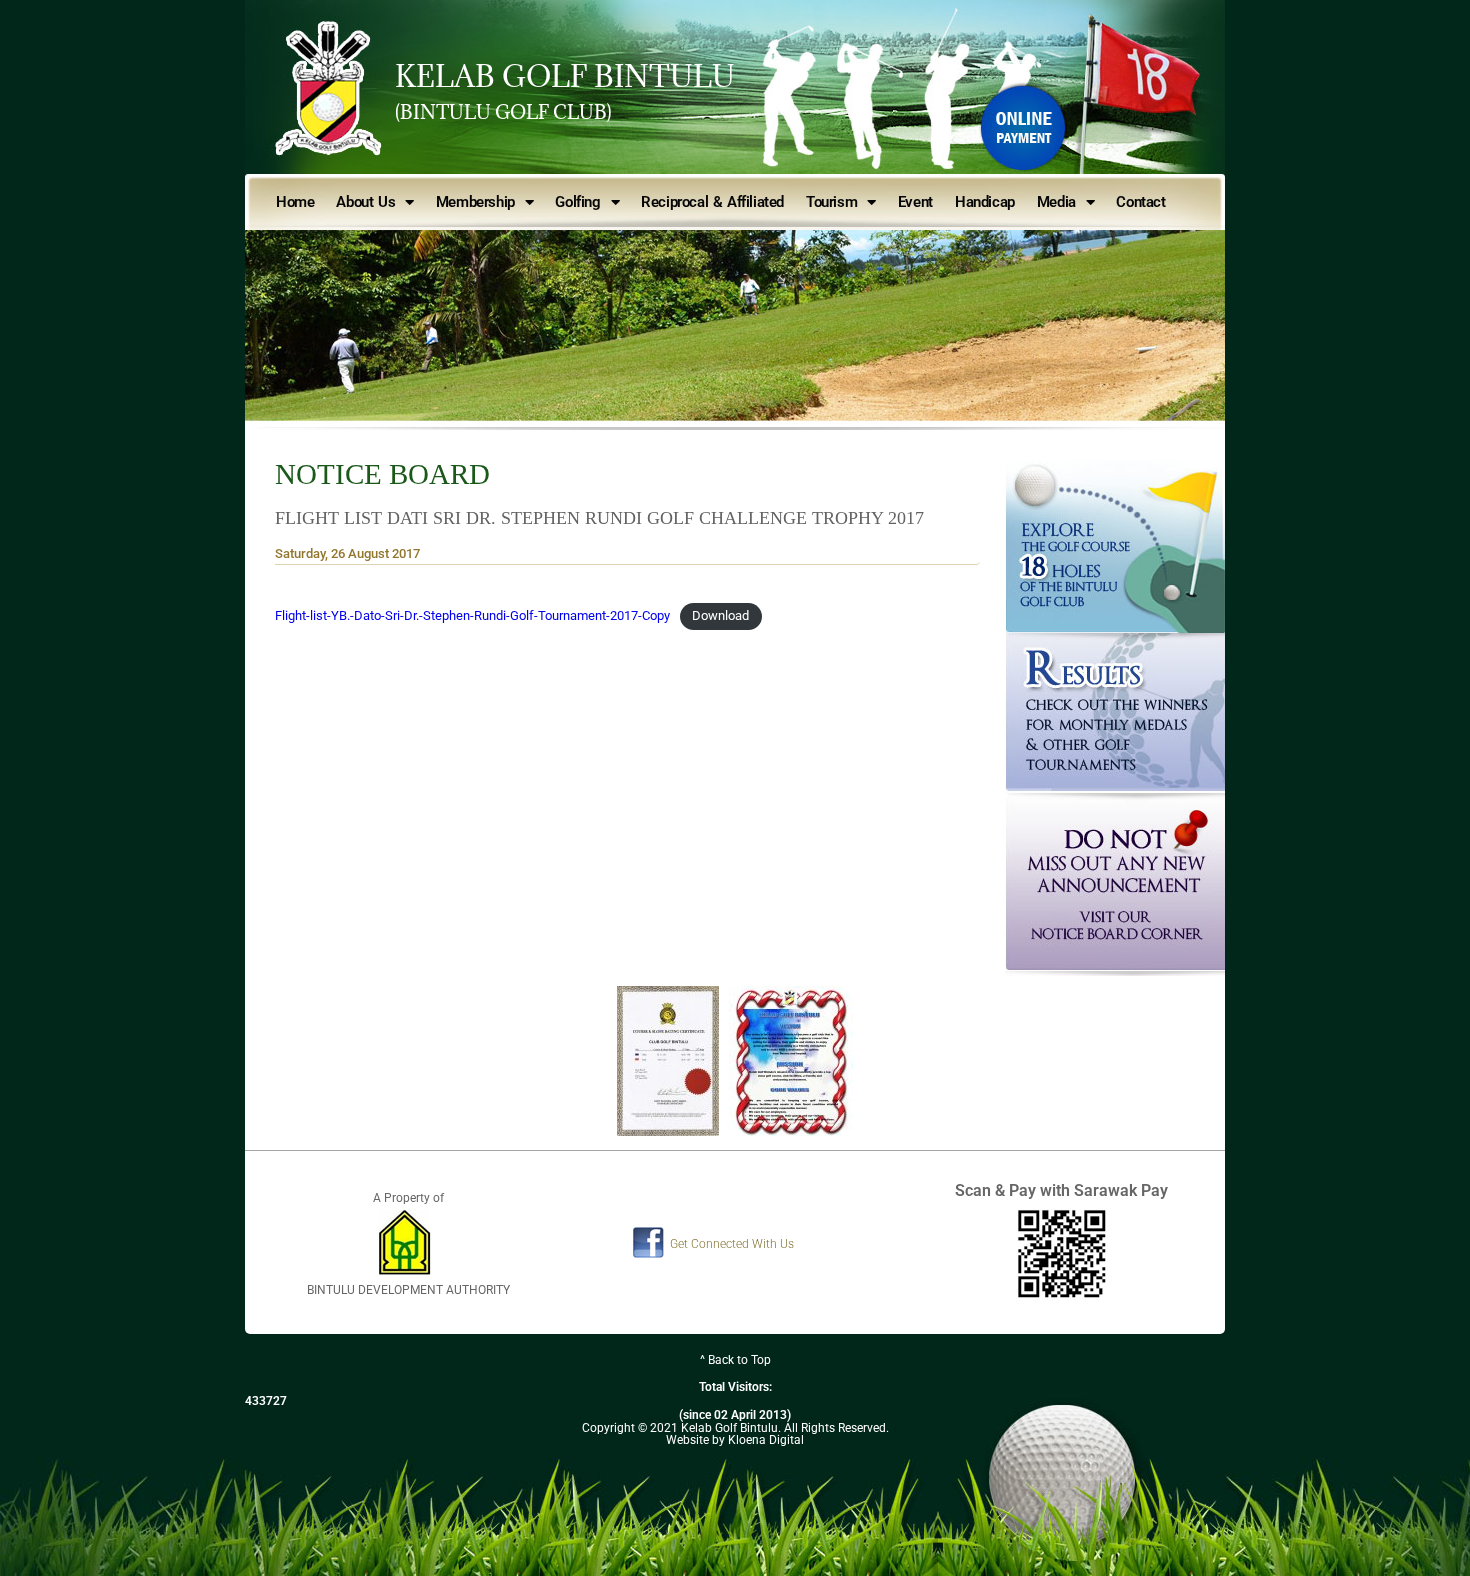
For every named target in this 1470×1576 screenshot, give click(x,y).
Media (1056, 202)
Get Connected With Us (732, 1244)
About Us (365, 202)
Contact (1140, 202)
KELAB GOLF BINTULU (565, 76)
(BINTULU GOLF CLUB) (503, 112)
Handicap (985, 202)
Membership (475, 202)
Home (295, 202)
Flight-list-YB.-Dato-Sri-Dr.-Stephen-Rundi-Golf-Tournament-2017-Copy (472, 615)
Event (915, 202)
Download (720, 615)
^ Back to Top (735, 1360)
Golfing (577, 202)
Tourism (831, 202)
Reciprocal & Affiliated (712, 202)
